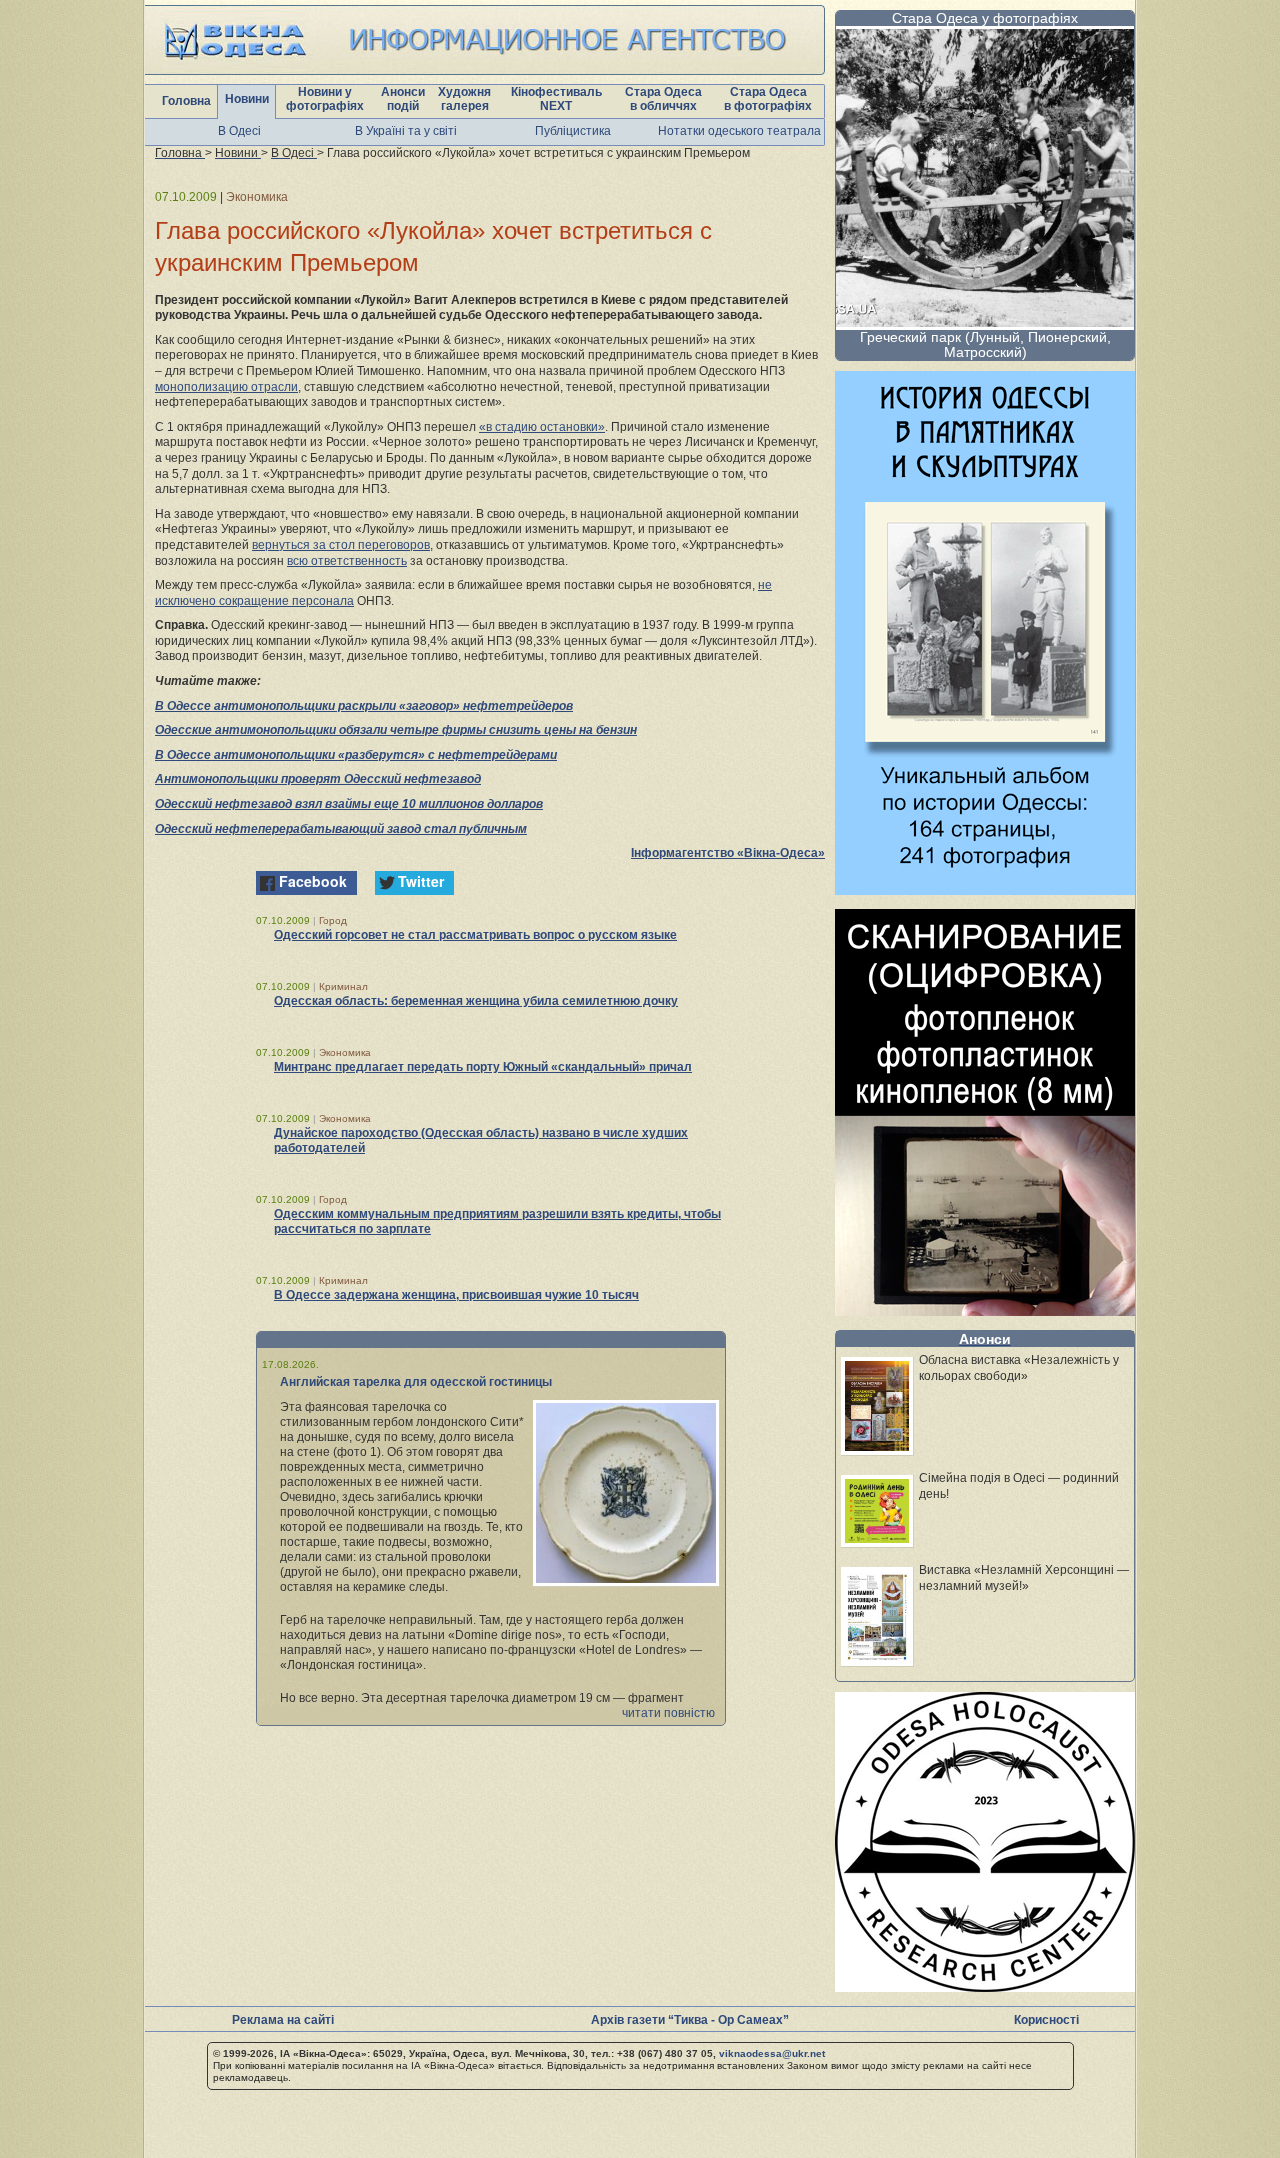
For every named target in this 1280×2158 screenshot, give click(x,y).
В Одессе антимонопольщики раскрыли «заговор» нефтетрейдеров (364, 706)
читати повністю (668, 1713)
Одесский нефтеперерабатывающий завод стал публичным (341, 829)
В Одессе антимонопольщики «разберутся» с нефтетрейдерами (356, 755)
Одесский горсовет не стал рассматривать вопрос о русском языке (475, 935)
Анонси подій (403, 99)
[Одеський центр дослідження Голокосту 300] (985, 1986)
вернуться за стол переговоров (341, 545)
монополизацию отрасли (226, 387)
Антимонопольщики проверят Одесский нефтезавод (318, 779)
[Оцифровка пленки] (985, 1310)
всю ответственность (347, 561)
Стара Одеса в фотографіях (768, 99)
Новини (247, 99)
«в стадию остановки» (542, 427)
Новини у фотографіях (325, 99)
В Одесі (239, 131)
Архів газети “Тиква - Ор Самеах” (690, 2020)
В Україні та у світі (406, 131)
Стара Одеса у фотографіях (985, 18)
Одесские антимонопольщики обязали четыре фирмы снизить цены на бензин (396, 730)
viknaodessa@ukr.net (772, 2053)
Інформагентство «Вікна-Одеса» (728, 853)
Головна (186, 101)
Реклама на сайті (283, 2020)
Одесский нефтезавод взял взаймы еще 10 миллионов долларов (349, 804)
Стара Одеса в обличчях (663, 99)
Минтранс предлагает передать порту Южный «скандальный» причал (483, 1067)
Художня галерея (464, 99)
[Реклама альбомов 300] (985, 889)
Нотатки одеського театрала (739, 131)
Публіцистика (573, 131)
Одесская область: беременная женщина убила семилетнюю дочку (476, 1001)
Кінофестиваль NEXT (556, 99)
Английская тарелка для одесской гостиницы (416, 1382)
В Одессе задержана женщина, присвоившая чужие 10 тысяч (456, 1295)
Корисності (1046, 2020)
